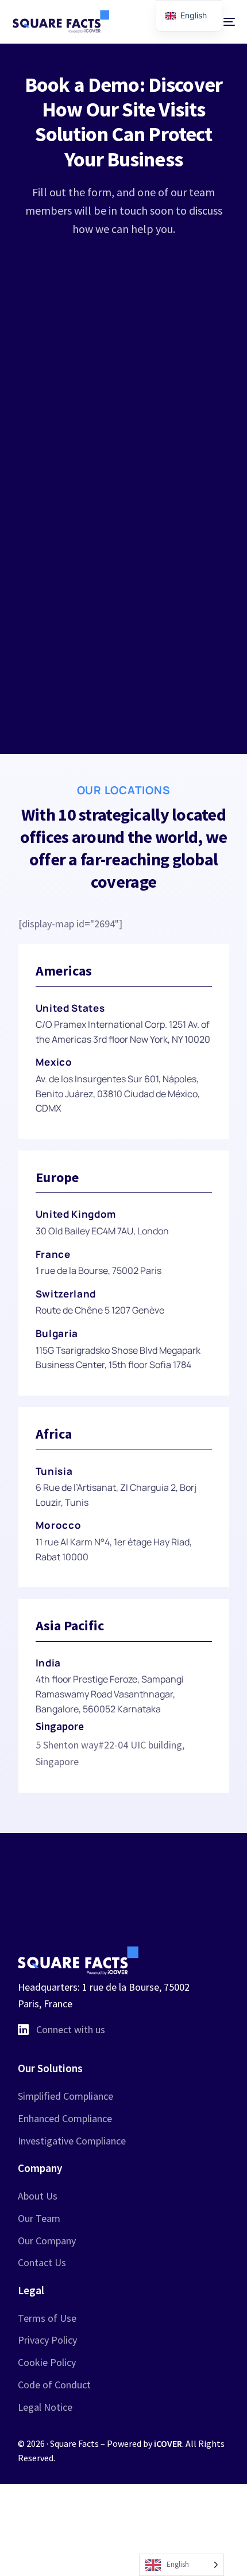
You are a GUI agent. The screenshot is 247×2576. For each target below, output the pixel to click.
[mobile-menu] (223, 22)
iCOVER (168, 2443)
